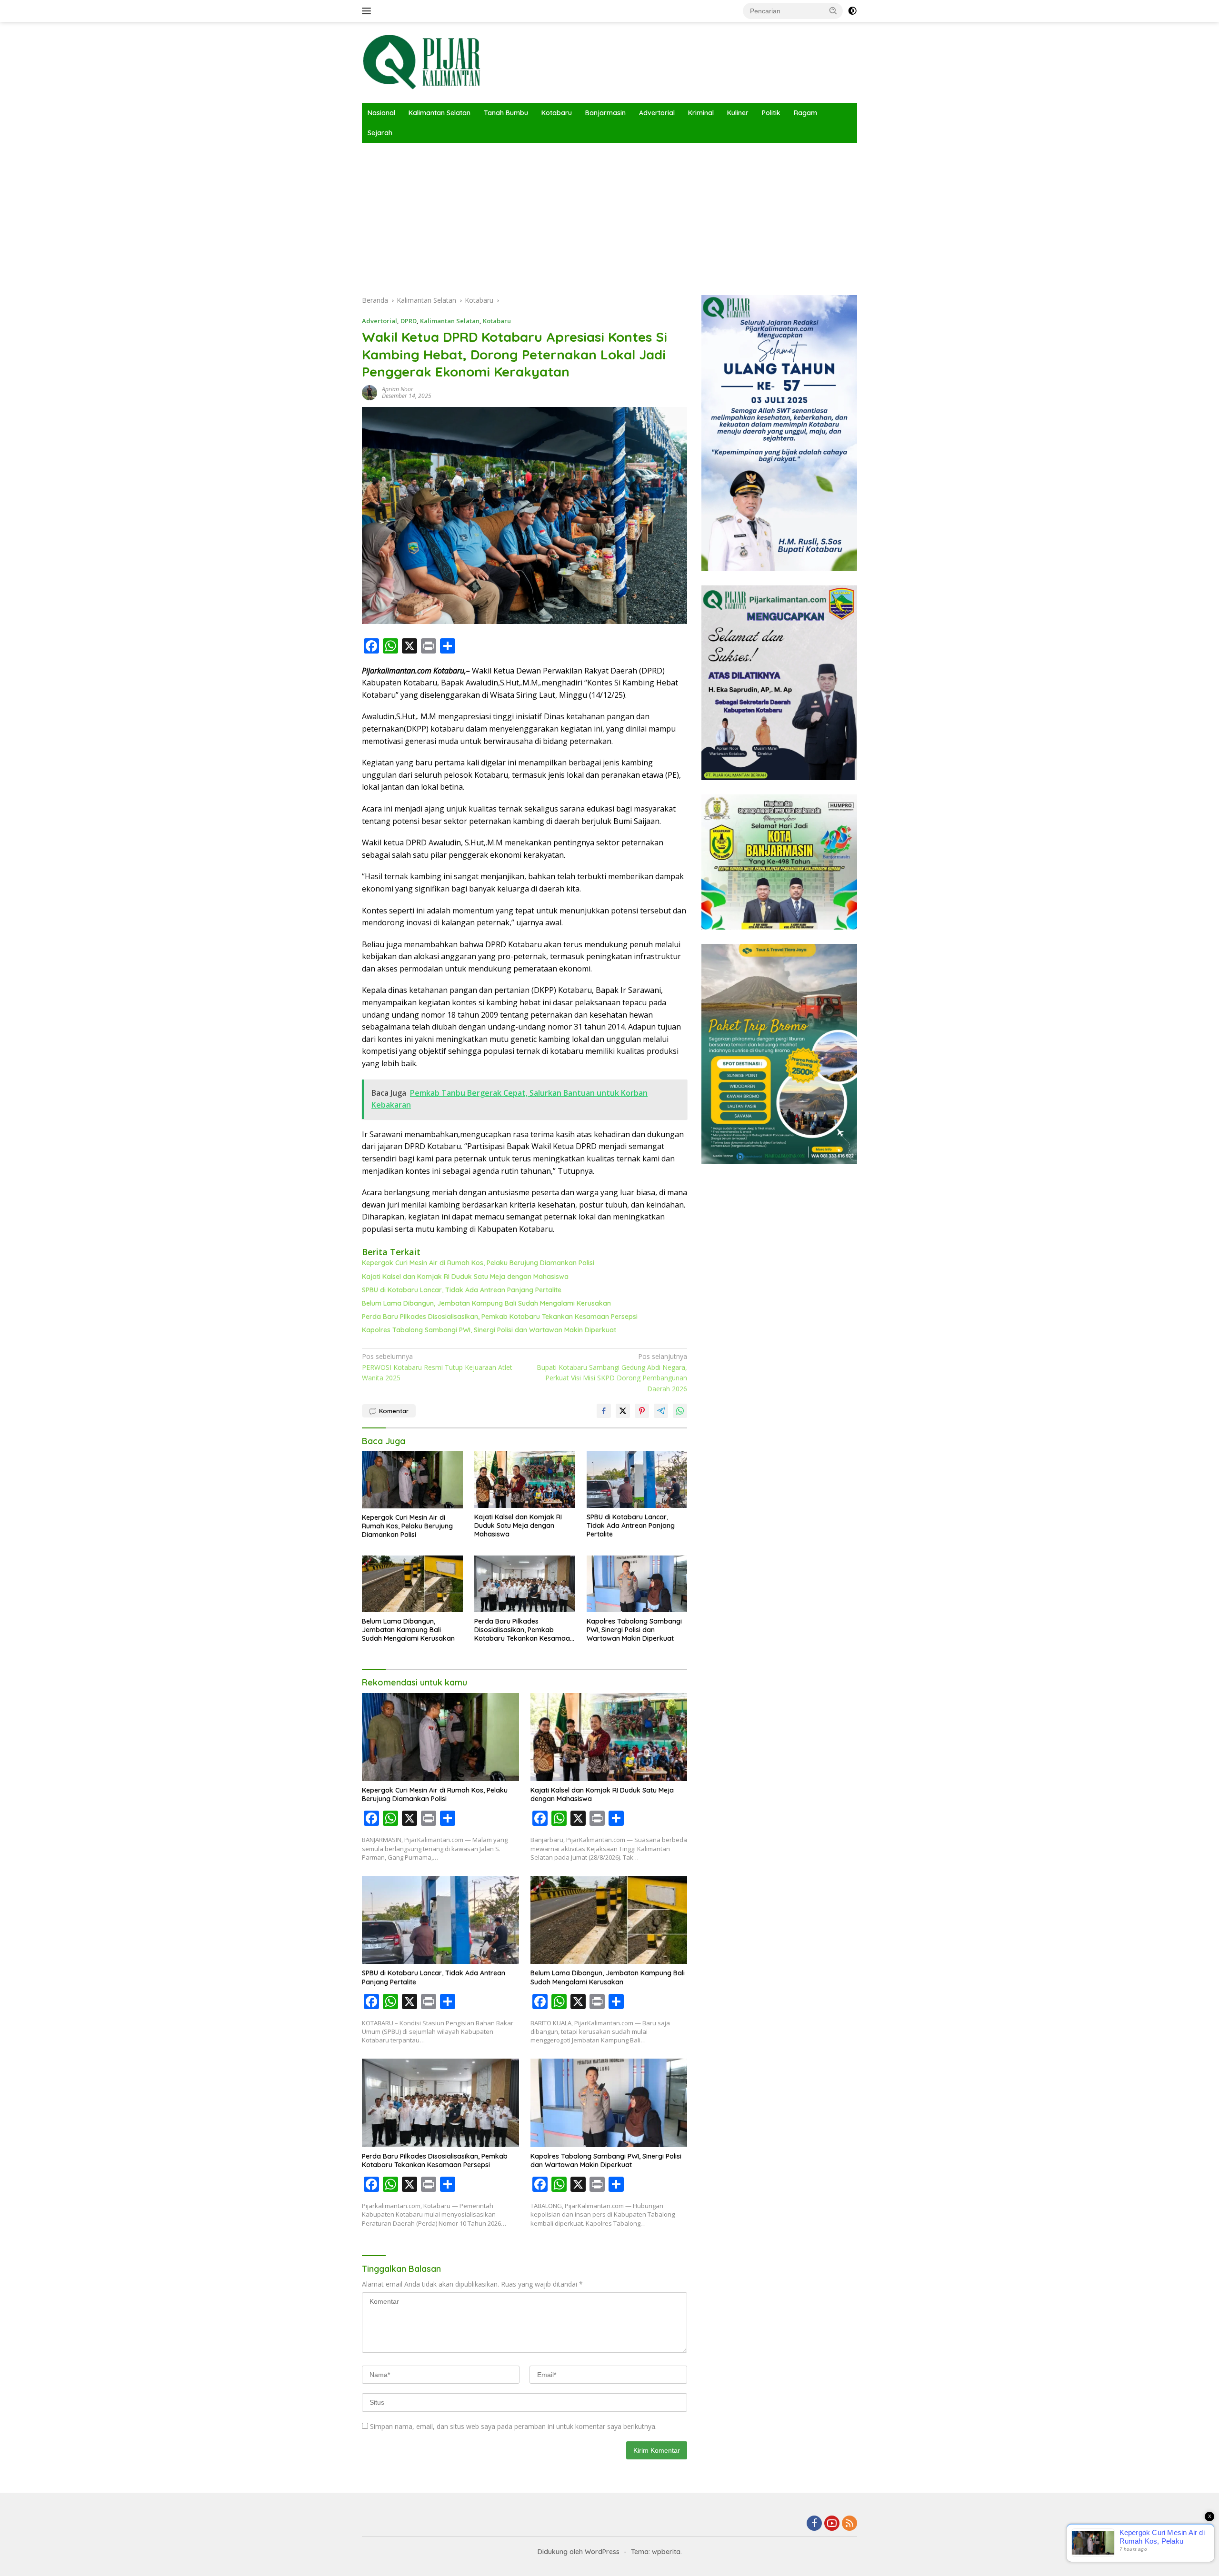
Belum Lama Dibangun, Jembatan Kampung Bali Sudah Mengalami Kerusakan (486, 1303)
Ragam (805, 113)
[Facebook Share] (604, 1411)
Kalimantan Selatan (440, 113)
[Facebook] (814, 2524)
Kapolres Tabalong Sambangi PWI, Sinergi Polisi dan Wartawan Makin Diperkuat (489, 1330)
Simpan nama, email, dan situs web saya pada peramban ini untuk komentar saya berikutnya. (513, 2426)
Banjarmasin (605, 113)
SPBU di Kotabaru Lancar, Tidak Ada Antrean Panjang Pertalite (462, 1290)
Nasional (381, 113)
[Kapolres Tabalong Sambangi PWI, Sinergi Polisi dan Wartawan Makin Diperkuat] (637, 1584)
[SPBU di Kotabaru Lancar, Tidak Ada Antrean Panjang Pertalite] (637, 1480)
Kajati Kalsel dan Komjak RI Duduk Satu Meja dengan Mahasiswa (465, 1277)
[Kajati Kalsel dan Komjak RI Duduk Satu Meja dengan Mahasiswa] (525, 1480)
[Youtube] (832, 2524)
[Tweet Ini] (623, 1411)
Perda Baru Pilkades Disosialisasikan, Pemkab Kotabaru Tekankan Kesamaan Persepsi (500, 1317)
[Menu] (368, 11)
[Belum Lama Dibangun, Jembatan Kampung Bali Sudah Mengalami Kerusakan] (412, 1584)
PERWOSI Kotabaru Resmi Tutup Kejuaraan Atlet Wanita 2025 (437, 1367)
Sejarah (380, 133)
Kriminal (701, 113)
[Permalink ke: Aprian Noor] (370, 392)
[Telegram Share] (661, 1411)
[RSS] (849, 2524)
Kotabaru (557, 113)
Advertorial (657, 113)
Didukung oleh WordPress (579, 2552)
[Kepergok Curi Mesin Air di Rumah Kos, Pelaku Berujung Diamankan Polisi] (412, 1480)
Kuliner (738, 113)
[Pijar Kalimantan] (421, 62)
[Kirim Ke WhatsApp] (680, 1411)
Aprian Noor (398, 389)
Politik (771, 113)
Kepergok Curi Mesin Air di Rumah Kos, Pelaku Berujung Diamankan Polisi (478, 1263)
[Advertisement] (609, 214)
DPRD (409, 321)
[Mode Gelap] (852, 11)
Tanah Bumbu (506, 113)
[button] (833, 10)
